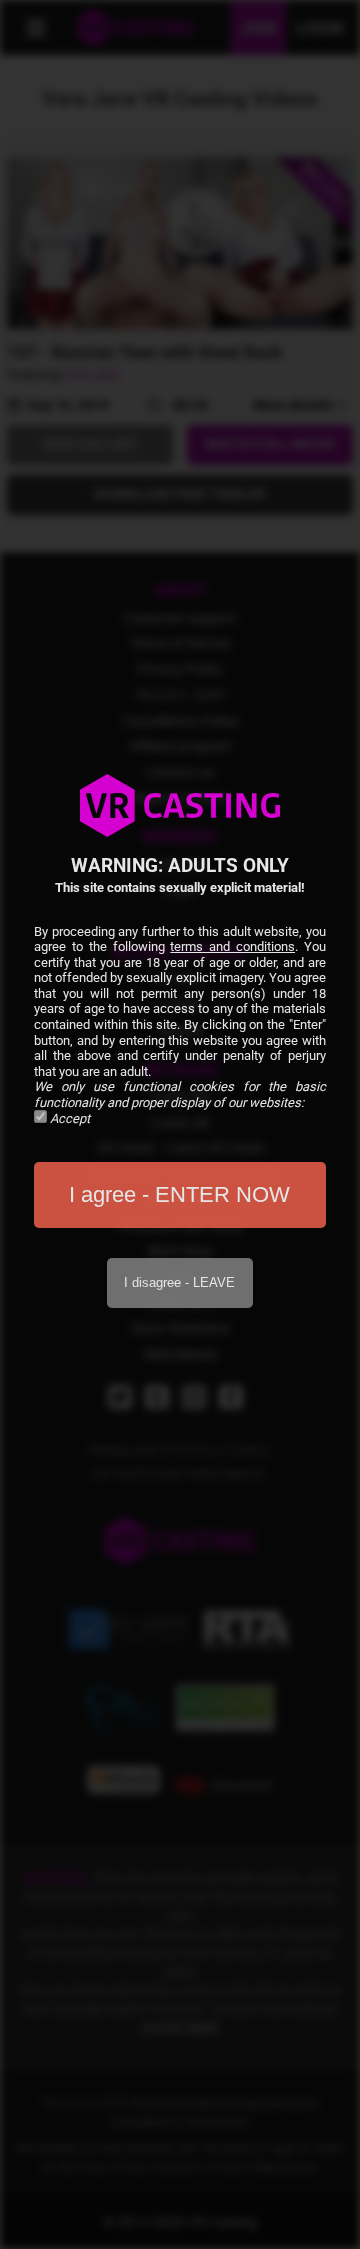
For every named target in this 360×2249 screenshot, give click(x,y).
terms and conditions (232, 946)
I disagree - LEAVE (179, 1282)
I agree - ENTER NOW (179, 1194)
